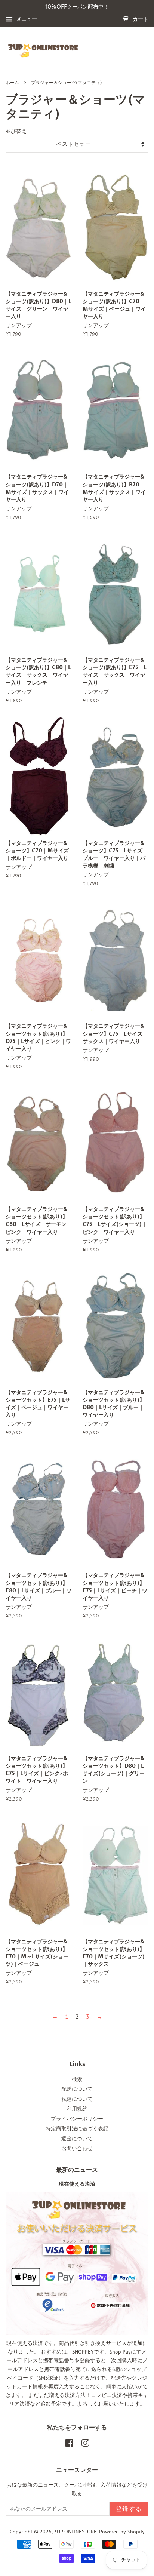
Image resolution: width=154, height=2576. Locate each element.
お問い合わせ (77, 2148)
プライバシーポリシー (77, 2119)
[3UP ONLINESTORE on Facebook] (69, 2444)
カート (140, 19)
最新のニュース (77, 2170)
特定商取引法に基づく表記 (77, 2128)
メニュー (26, 19)
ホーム (12, 83)
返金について (77, 2139)
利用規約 (77, 2109)
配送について (77, 2089)
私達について (77, 2099)
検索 (77, 2079)
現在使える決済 (77, 2184)
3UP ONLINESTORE (75, 2532)
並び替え (16, 131)
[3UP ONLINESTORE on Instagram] (85, 2444)
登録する (129, 2509)
